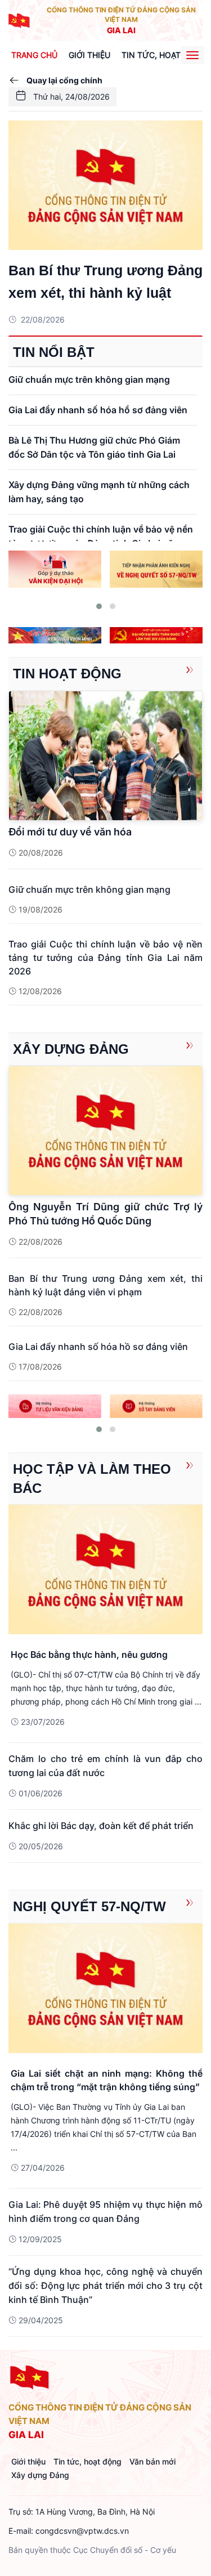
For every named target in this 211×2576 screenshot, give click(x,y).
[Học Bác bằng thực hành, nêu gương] (105, 1569)
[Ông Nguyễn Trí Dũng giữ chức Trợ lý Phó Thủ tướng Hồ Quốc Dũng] (105, 1130)
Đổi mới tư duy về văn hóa (70, 832)
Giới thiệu (89, 55)
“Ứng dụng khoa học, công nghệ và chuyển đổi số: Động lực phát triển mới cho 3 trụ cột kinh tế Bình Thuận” (105, 2286)
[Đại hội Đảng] (156, 635)
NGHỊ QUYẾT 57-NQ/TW (89, 1906)
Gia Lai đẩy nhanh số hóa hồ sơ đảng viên (98, 410)
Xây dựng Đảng (71, 1049)
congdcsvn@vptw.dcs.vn (82, 2531)
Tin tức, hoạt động (87, 2461)
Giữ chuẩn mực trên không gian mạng (89, 379)
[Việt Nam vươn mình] (55, 635)
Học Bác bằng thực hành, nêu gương (89, 1654)
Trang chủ (34, 55)
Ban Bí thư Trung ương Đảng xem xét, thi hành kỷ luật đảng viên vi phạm (105, 283)
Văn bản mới (152, 2461)
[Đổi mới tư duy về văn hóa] (105, 755)
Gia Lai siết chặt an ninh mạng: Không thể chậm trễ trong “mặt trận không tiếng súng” (107, 2080)
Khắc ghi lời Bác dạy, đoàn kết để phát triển (101, 1826)
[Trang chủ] (20, 19)
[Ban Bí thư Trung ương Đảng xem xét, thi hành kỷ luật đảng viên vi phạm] (105, 185)
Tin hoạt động (67, 674)
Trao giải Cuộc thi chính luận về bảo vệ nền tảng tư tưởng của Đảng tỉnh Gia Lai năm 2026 (105, 958)
